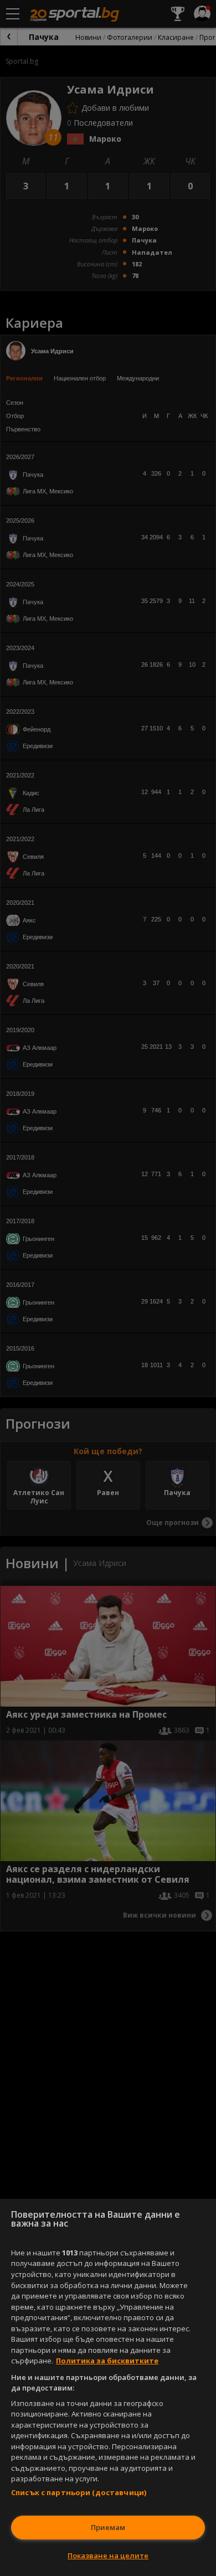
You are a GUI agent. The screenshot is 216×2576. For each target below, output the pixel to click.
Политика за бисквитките (107, 2361)
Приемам (108, 2527)
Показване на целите (108, 2556)
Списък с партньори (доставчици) (79, 2492)
